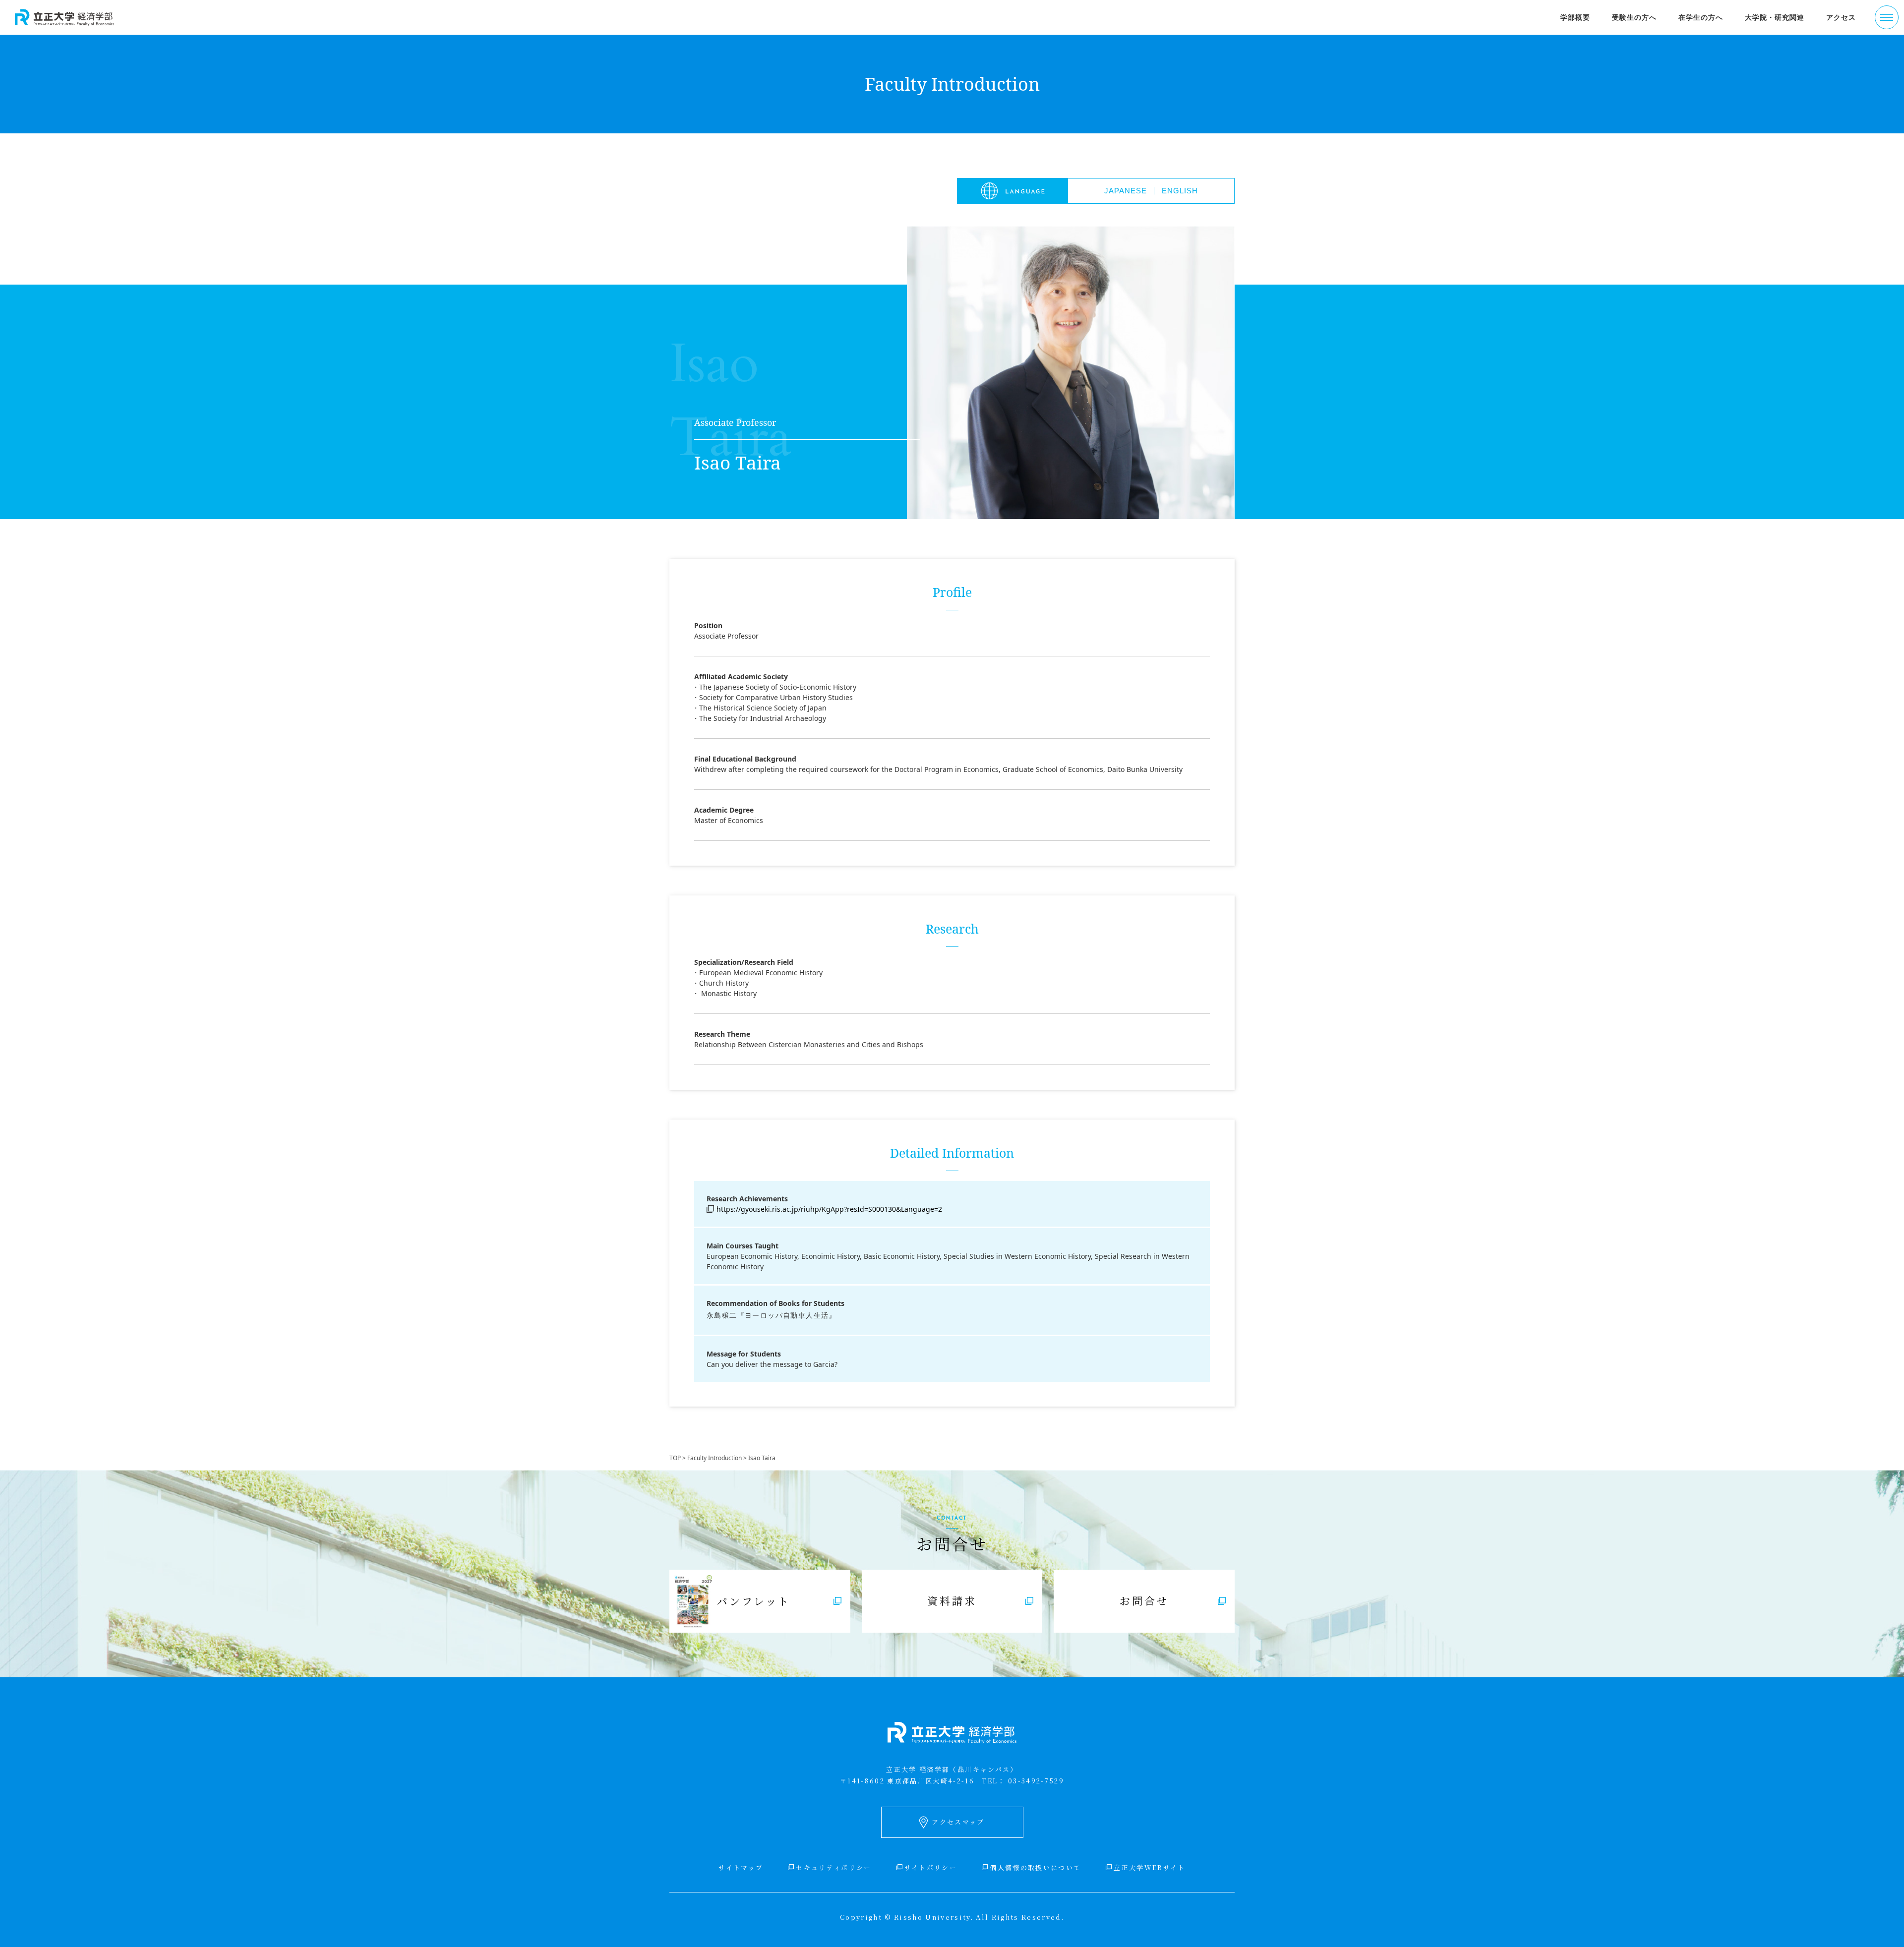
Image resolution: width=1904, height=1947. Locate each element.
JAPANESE (1126, 191)
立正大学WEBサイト (1149, 1867)
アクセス (1841, 17)
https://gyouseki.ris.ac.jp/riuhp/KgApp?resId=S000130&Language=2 (829, 1209)
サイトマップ (741, 1867)
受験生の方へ (1634, 17)
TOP (675, 1458)
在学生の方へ (1701, 17)
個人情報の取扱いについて (1035, 1867)
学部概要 (1575, 17)
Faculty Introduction (714, 1458)
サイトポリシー (931, 1867)
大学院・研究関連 (1775, 17)
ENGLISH (1180, 191)
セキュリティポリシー (833, 1867)
